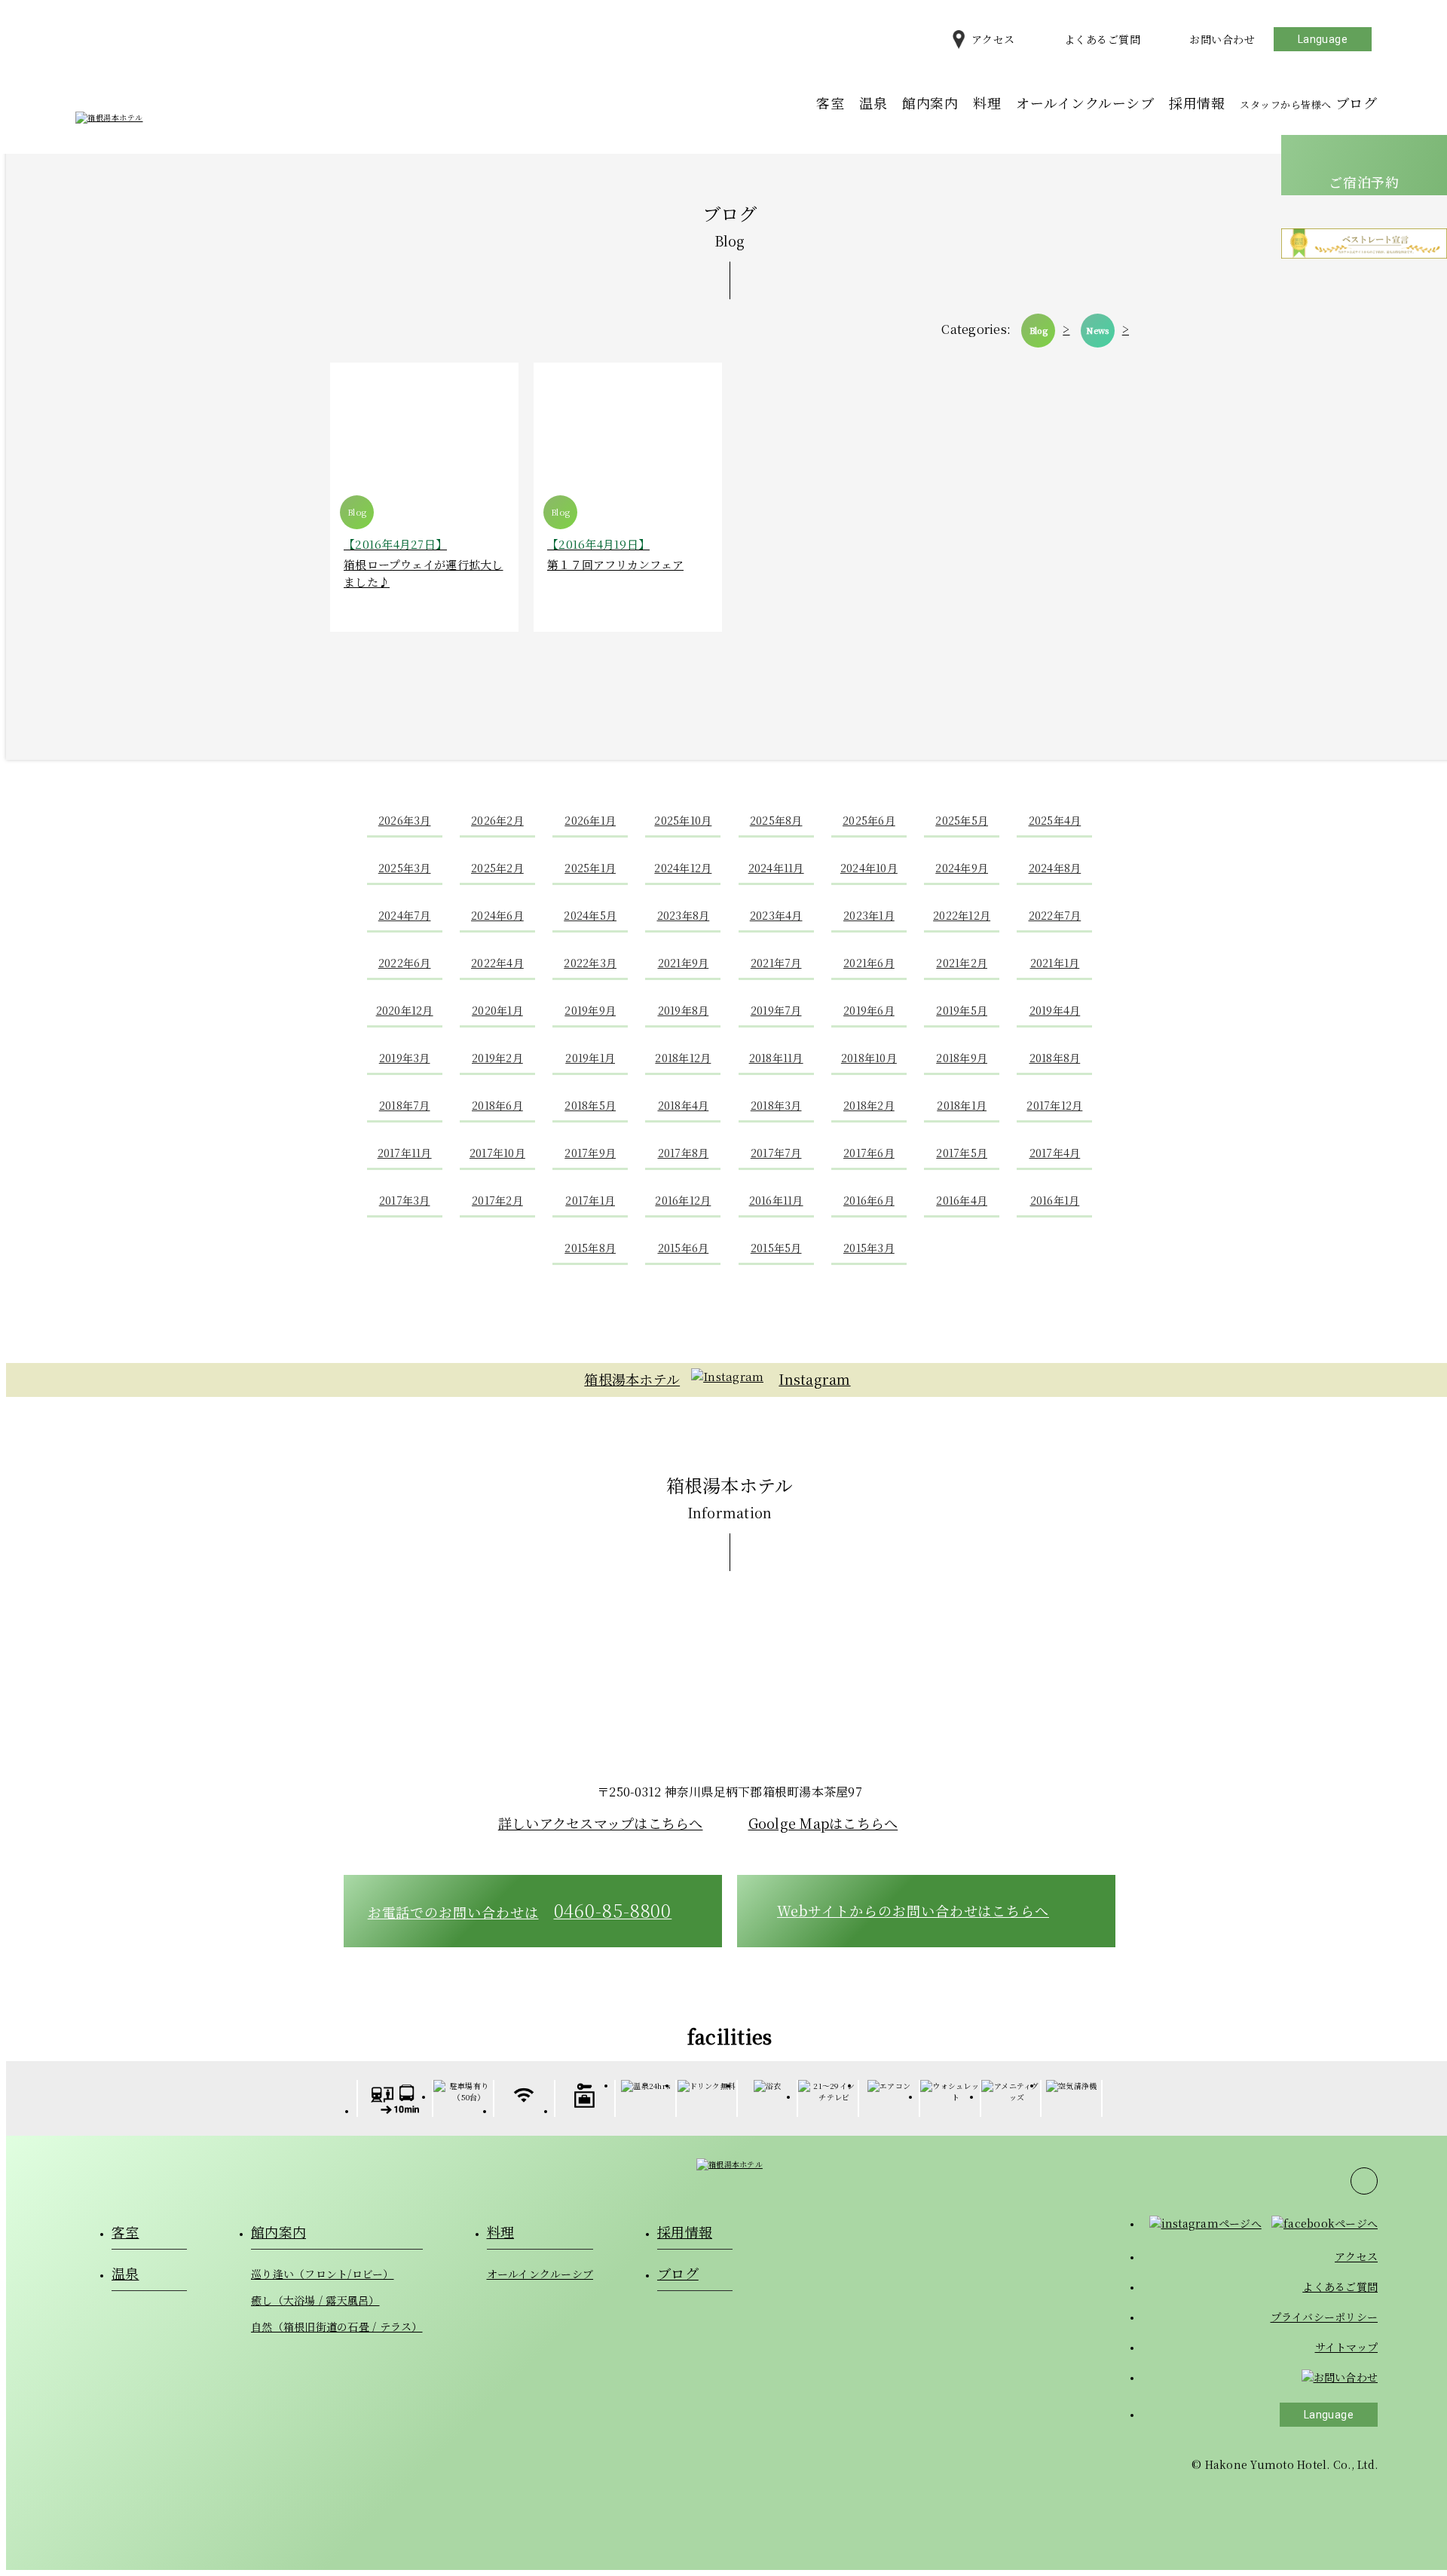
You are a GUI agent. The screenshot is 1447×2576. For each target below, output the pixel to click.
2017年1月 (590, 1200)
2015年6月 (684, 1248)
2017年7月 (776, 1153)
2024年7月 (405, 915)
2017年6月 (869, 1153)
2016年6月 (869, 1200)
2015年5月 (776, 1248)
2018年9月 (962, 1058)
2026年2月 (497, 820)
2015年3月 (869, 1248)
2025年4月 (1055, 820)
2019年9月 (590, 1010)
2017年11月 (405, 1153)
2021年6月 (869, 963)
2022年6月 (405, 963)
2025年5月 (962, 820)
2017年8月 (684, 1153)
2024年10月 (869, 868)
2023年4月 (776, 915)
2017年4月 (1055, 1153)
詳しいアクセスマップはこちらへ (601, 1823)
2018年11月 (776, 1058)
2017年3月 (405, 1200)
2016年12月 (683, 1200)
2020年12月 (405, 1010)
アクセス (993, 39)
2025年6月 (869, 820)
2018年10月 (869, 1058)
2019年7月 (776, 1010)
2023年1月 (869, 915)
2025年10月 (683, 820)
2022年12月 (962, 915)
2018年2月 (869, 1105)
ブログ (1308, 103)
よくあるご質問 (1103, 39)
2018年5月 (590, 1105)
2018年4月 (684, 1105)
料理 (987, 103)
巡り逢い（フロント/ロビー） (323, 2274)
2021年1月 (1055, 963)
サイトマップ (1347, 2347)
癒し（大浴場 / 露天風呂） (315, 2300)
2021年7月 (776, 963)
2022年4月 (497, 963)
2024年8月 (1055, 868)
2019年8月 (684, 1010)
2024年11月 (776, 868)
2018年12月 (683, 1058)
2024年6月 (497, 915)
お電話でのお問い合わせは (520, 1910)
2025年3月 (405, 868)
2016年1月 (1055, 1200)
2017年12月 (1054, 1105)
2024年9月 (962, 868)
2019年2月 (497, 1058)
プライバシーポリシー (1325, 2317)
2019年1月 (590, 1058)
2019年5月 (962, 1010)
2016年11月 (776, 1200)
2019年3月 (405, 1058)
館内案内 (930, 103)
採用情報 (1197, 103)
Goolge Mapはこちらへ (823, 1823)
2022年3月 (590, 963)
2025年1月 (590, 868)
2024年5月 (590, 915)
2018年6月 (497, 1105)
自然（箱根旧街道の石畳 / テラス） (337, 2326)
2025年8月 (776, 820)
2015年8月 (590, 1248)
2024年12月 (683, 868)
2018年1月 (962, 1105)
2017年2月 (497, 1200)
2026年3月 (405, 820)
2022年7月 (1055, 915)
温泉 (873, 103)
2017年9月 (590, 1153)
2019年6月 (869, 1010)
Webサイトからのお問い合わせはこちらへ (913, 1910)
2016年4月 (962, 1200)
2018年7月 (405, 1105)
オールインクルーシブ (1085, 103)
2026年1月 (590, 820)
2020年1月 (497, 1010)
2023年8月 (684, 915)
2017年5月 (962, 1153)
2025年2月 (497, 868)
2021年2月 (962, 963)
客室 (830, 103)
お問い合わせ (1222, 39)
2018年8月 (1055, 1058)
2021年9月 (684, 963)
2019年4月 (1055, 1010)
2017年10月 (497, 1153)
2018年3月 (776, 1105)
